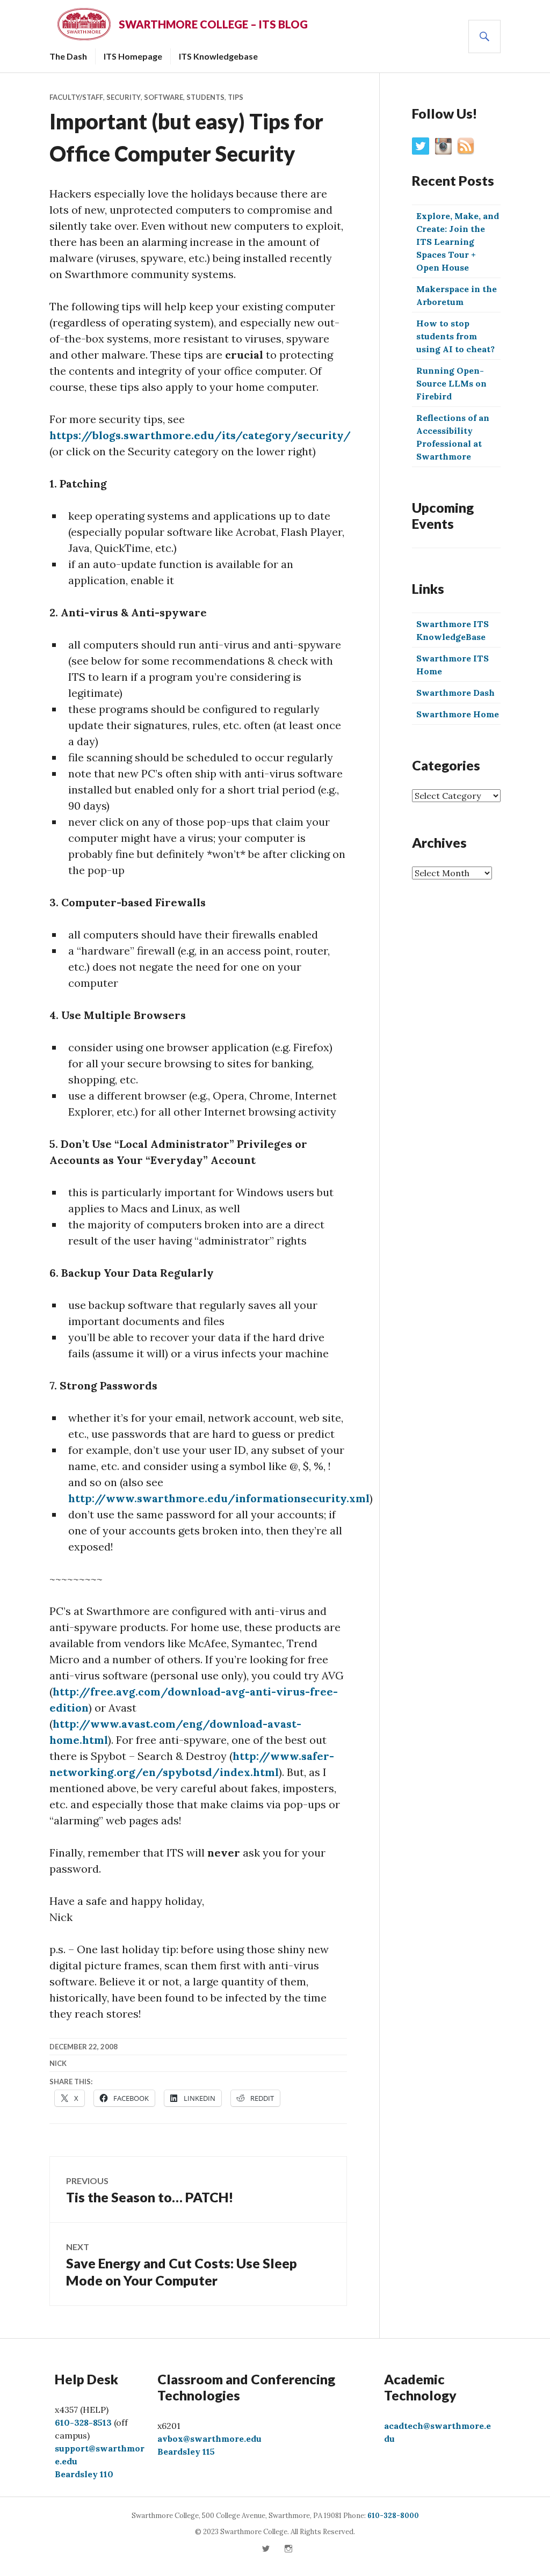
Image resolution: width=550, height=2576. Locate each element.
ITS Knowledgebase (218, 56)
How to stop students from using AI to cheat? (455, 336)
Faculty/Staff (76, 97)
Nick (58, 2063)
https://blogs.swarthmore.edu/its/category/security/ (200, 435)
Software (164, 97)
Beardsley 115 (186, 2451)
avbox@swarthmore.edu (209, 2439)
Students (205, 97)
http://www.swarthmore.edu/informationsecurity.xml (219, 1498)
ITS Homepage (133, 56)
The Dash (68, 56)
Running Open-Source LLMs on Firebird (451, 383)
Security (124, 97)
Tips (236, 97)
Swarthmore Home (458, 714)
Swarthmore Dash (455, 693)
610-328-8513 (83, 2422)
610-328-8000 (393, 2516)
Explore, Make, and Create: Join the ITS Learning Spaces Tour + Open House (458, 242)
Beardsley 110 (84, 2474)
